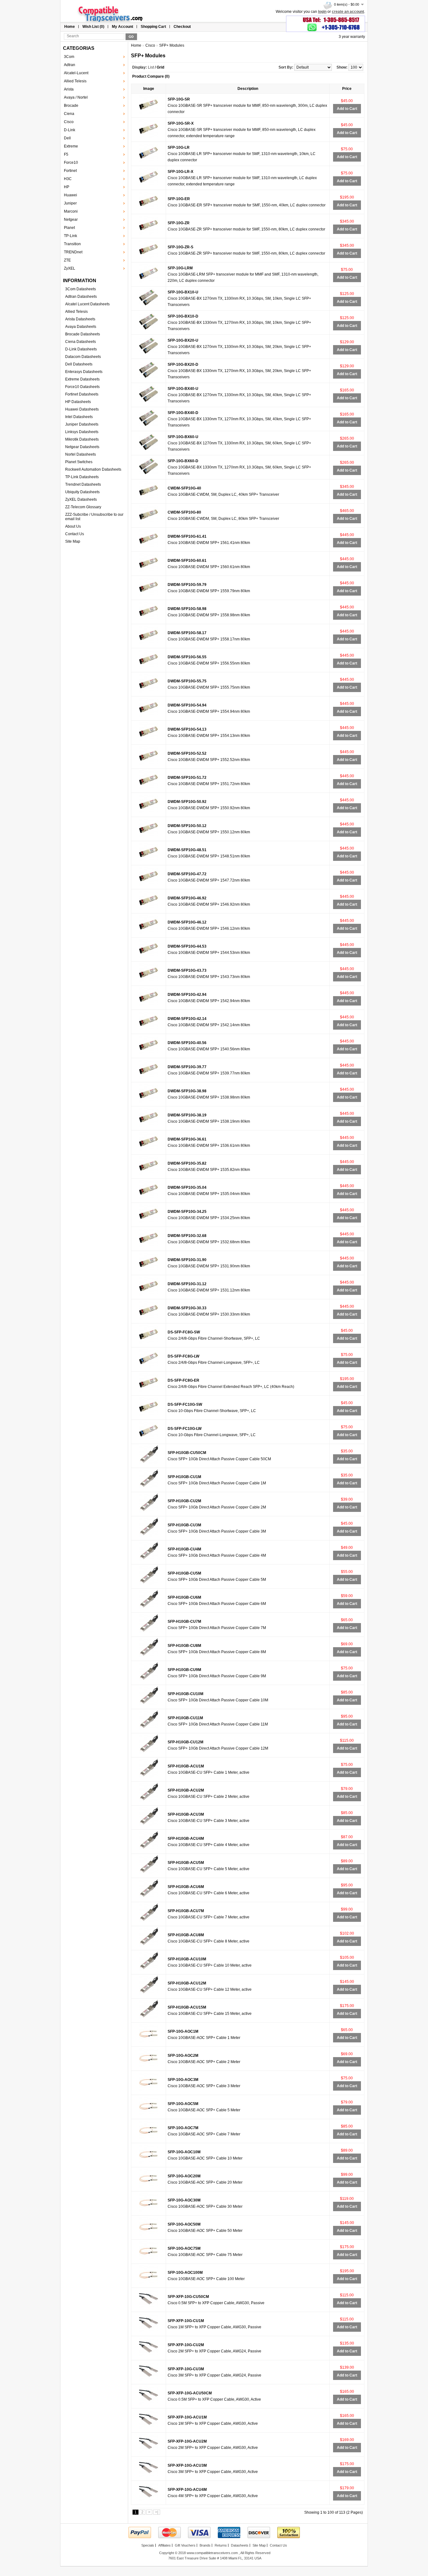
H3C (68, 179)
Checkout (182, 27)
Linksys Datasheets (82, 432)
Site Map (73, 541)
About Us (73, 526)
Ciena (69, 114)
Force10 (71, 163)
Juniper (70, 203)
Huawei (70, 195)
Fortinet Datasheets (82, 394)
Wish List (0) (93, 27)
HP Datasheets (78, 402)
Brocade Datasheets (83, 334)
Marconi (71, 211)
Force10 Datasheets (82, 387)
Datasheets (240, 2545)
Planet (69, 228)
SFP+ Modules (172, 45)
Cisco (69, 122)
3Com (69, 57)
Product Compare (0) (151, 76)
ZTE (67, 260)
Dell (67, 138)
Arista (69, 89)
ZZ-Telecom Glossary (83, 507)
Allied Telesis (75, 81)
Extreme (71, 146)
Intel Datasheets (79, 417)
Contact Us (75, 534)
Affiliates (164, 2545)
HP (67, 187)
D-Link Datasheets (81, 349)
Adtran (70, 65)
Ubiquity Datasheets (82, 492)
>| (157, 2512)
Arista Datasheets (80, 319)
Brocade (71, 106)
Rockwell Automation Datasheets (93, 469)
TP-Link (70, 236)
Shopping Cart (153, 27)
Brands (205, 2545)
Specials (148, 2545)
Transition (72, 244)
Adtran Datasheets (81, 297)
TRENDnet (73, 252)
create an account (348, 12)
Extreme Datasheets (82, 379)
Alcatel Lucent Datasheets (87, 304)
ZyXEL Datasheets (81, 499)
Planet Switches (79, 462)
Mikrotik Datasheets (82, 439)
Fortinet (70, 171)
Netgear (71, 220)
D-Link (70, 130)
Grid (160, 67)
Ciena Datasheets (81, 342)
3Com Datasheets (81, 289)
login (322, 12)
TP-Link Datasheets (82, 477)
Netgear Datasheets (82, 447)
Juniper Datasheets (82, 424)
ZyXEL (70, 268)
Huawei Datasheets (82, 409)
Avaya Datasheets (81, 327)
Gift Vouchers (185, 2545)
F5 (66, 154)
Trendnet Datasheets (83, 484)
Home (70, 27)
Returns (221, 2545)
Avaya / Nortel (76, 97)
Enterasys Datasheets (84, 372)
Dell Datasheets (79, 364)
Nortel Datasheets (81, 454)
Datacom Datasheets (83, 357)
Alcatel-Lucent (76, 73)
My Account (123, 27)
